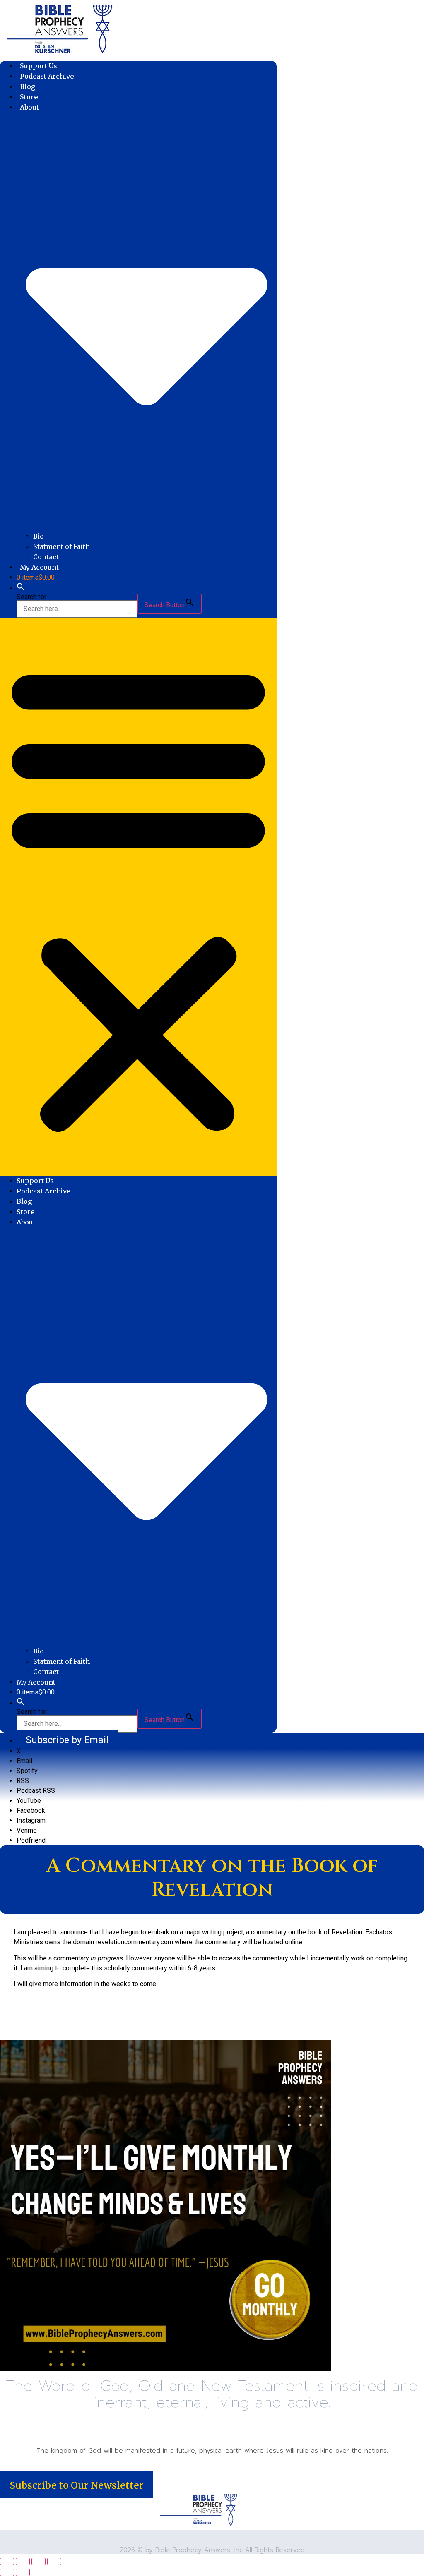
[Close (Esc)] (54, 2562)
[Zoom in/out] (7, 2562)
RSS (23, 1781)
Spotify (27, 1771)
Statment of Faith (61, 546)
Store (29, 97)
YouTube (29, 1801)
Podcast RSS (36, 1791)
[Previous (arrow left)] (7, 2572)
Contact (46, 557)
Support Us (39, 66)
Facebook (31, 1810)
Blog (28, 86)
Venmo (27, 1830)
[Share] (39, 2562)
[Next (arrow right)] (23, 2572)
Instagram (31, 1820)
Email (24, 1761)
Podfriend (31, 1840)
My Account (39, 567)
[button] (21, 588)
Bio (39, 536)
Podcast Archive (47, 76)
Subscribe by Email (67, 1740)
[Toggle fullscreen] (23, 2562)
